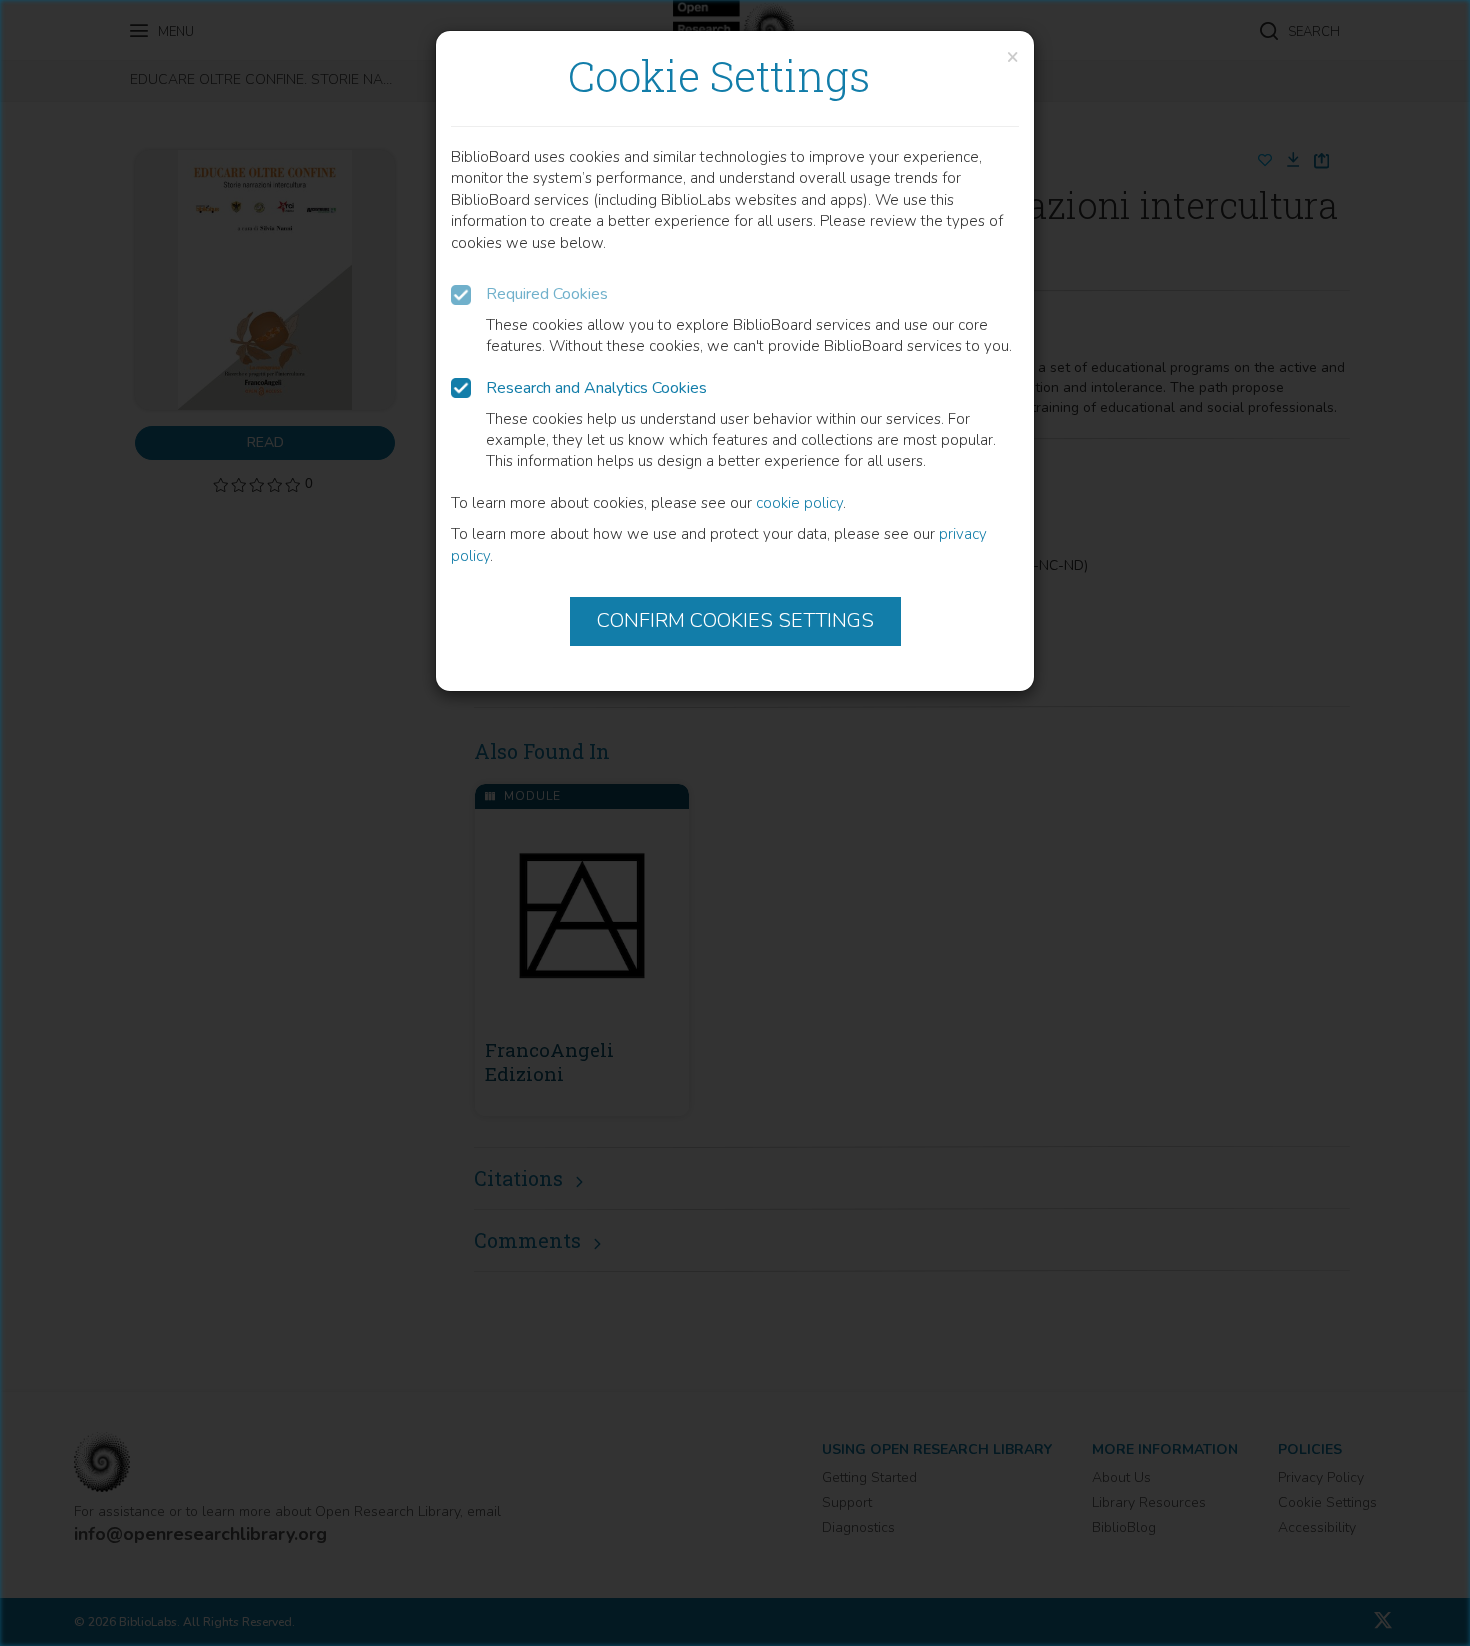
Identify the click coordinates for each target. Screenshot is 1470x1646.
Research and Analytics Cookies (596, 388)
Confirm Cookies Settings (735, 620)
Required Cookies (547, 294)
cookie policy (799, 503)
